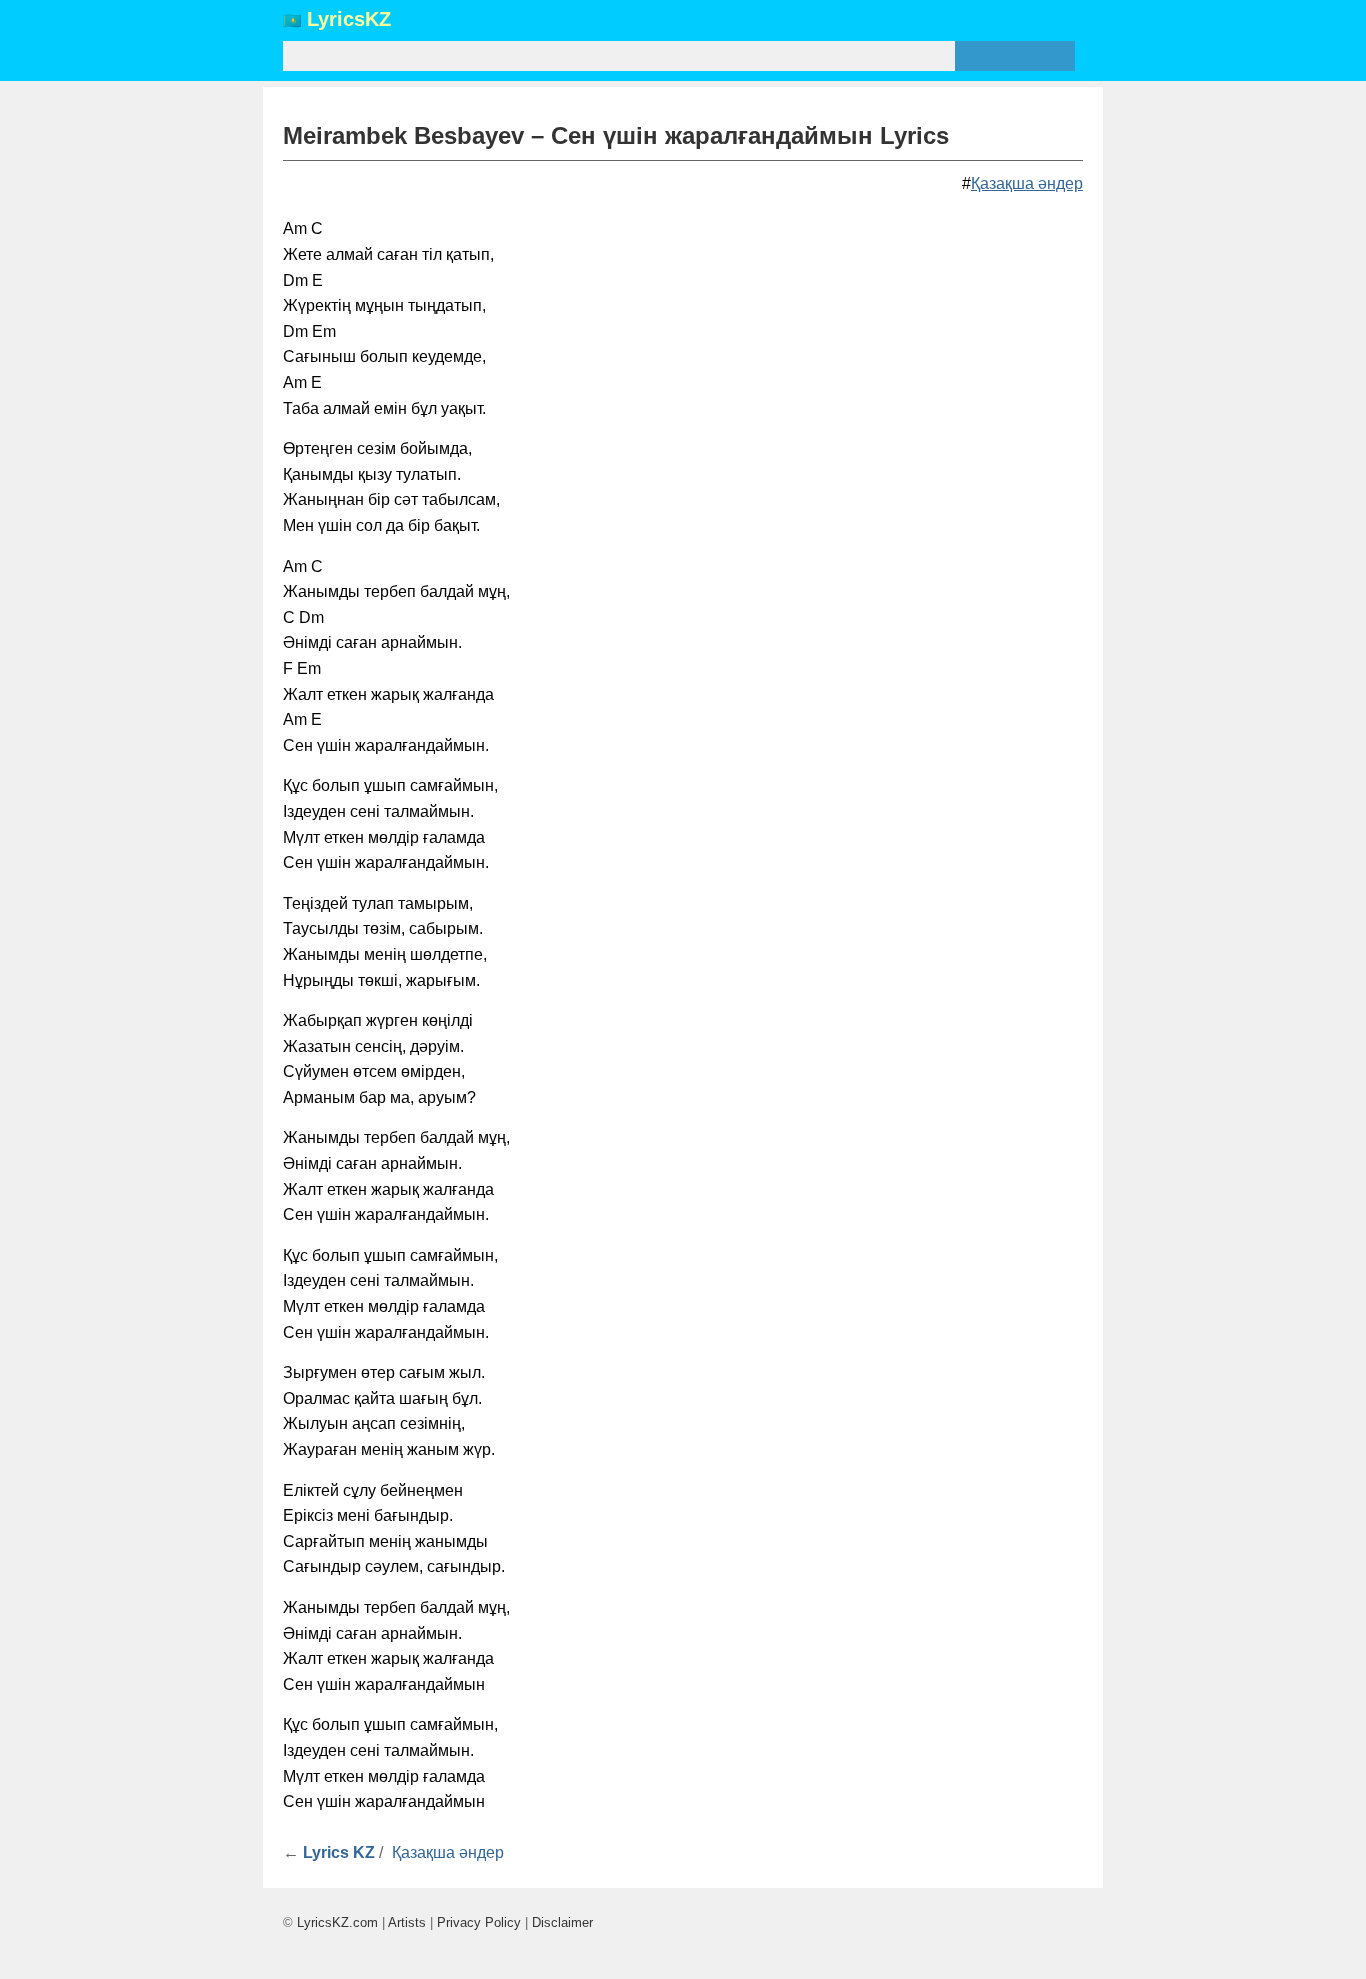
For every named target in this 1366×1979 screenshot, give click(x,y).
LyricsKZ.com (337, 1922)
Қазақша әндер (1027, 183)
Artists (407, 1922)
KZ (349, 20)
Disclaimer (562, 1922)
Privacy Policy (479, 1922)
